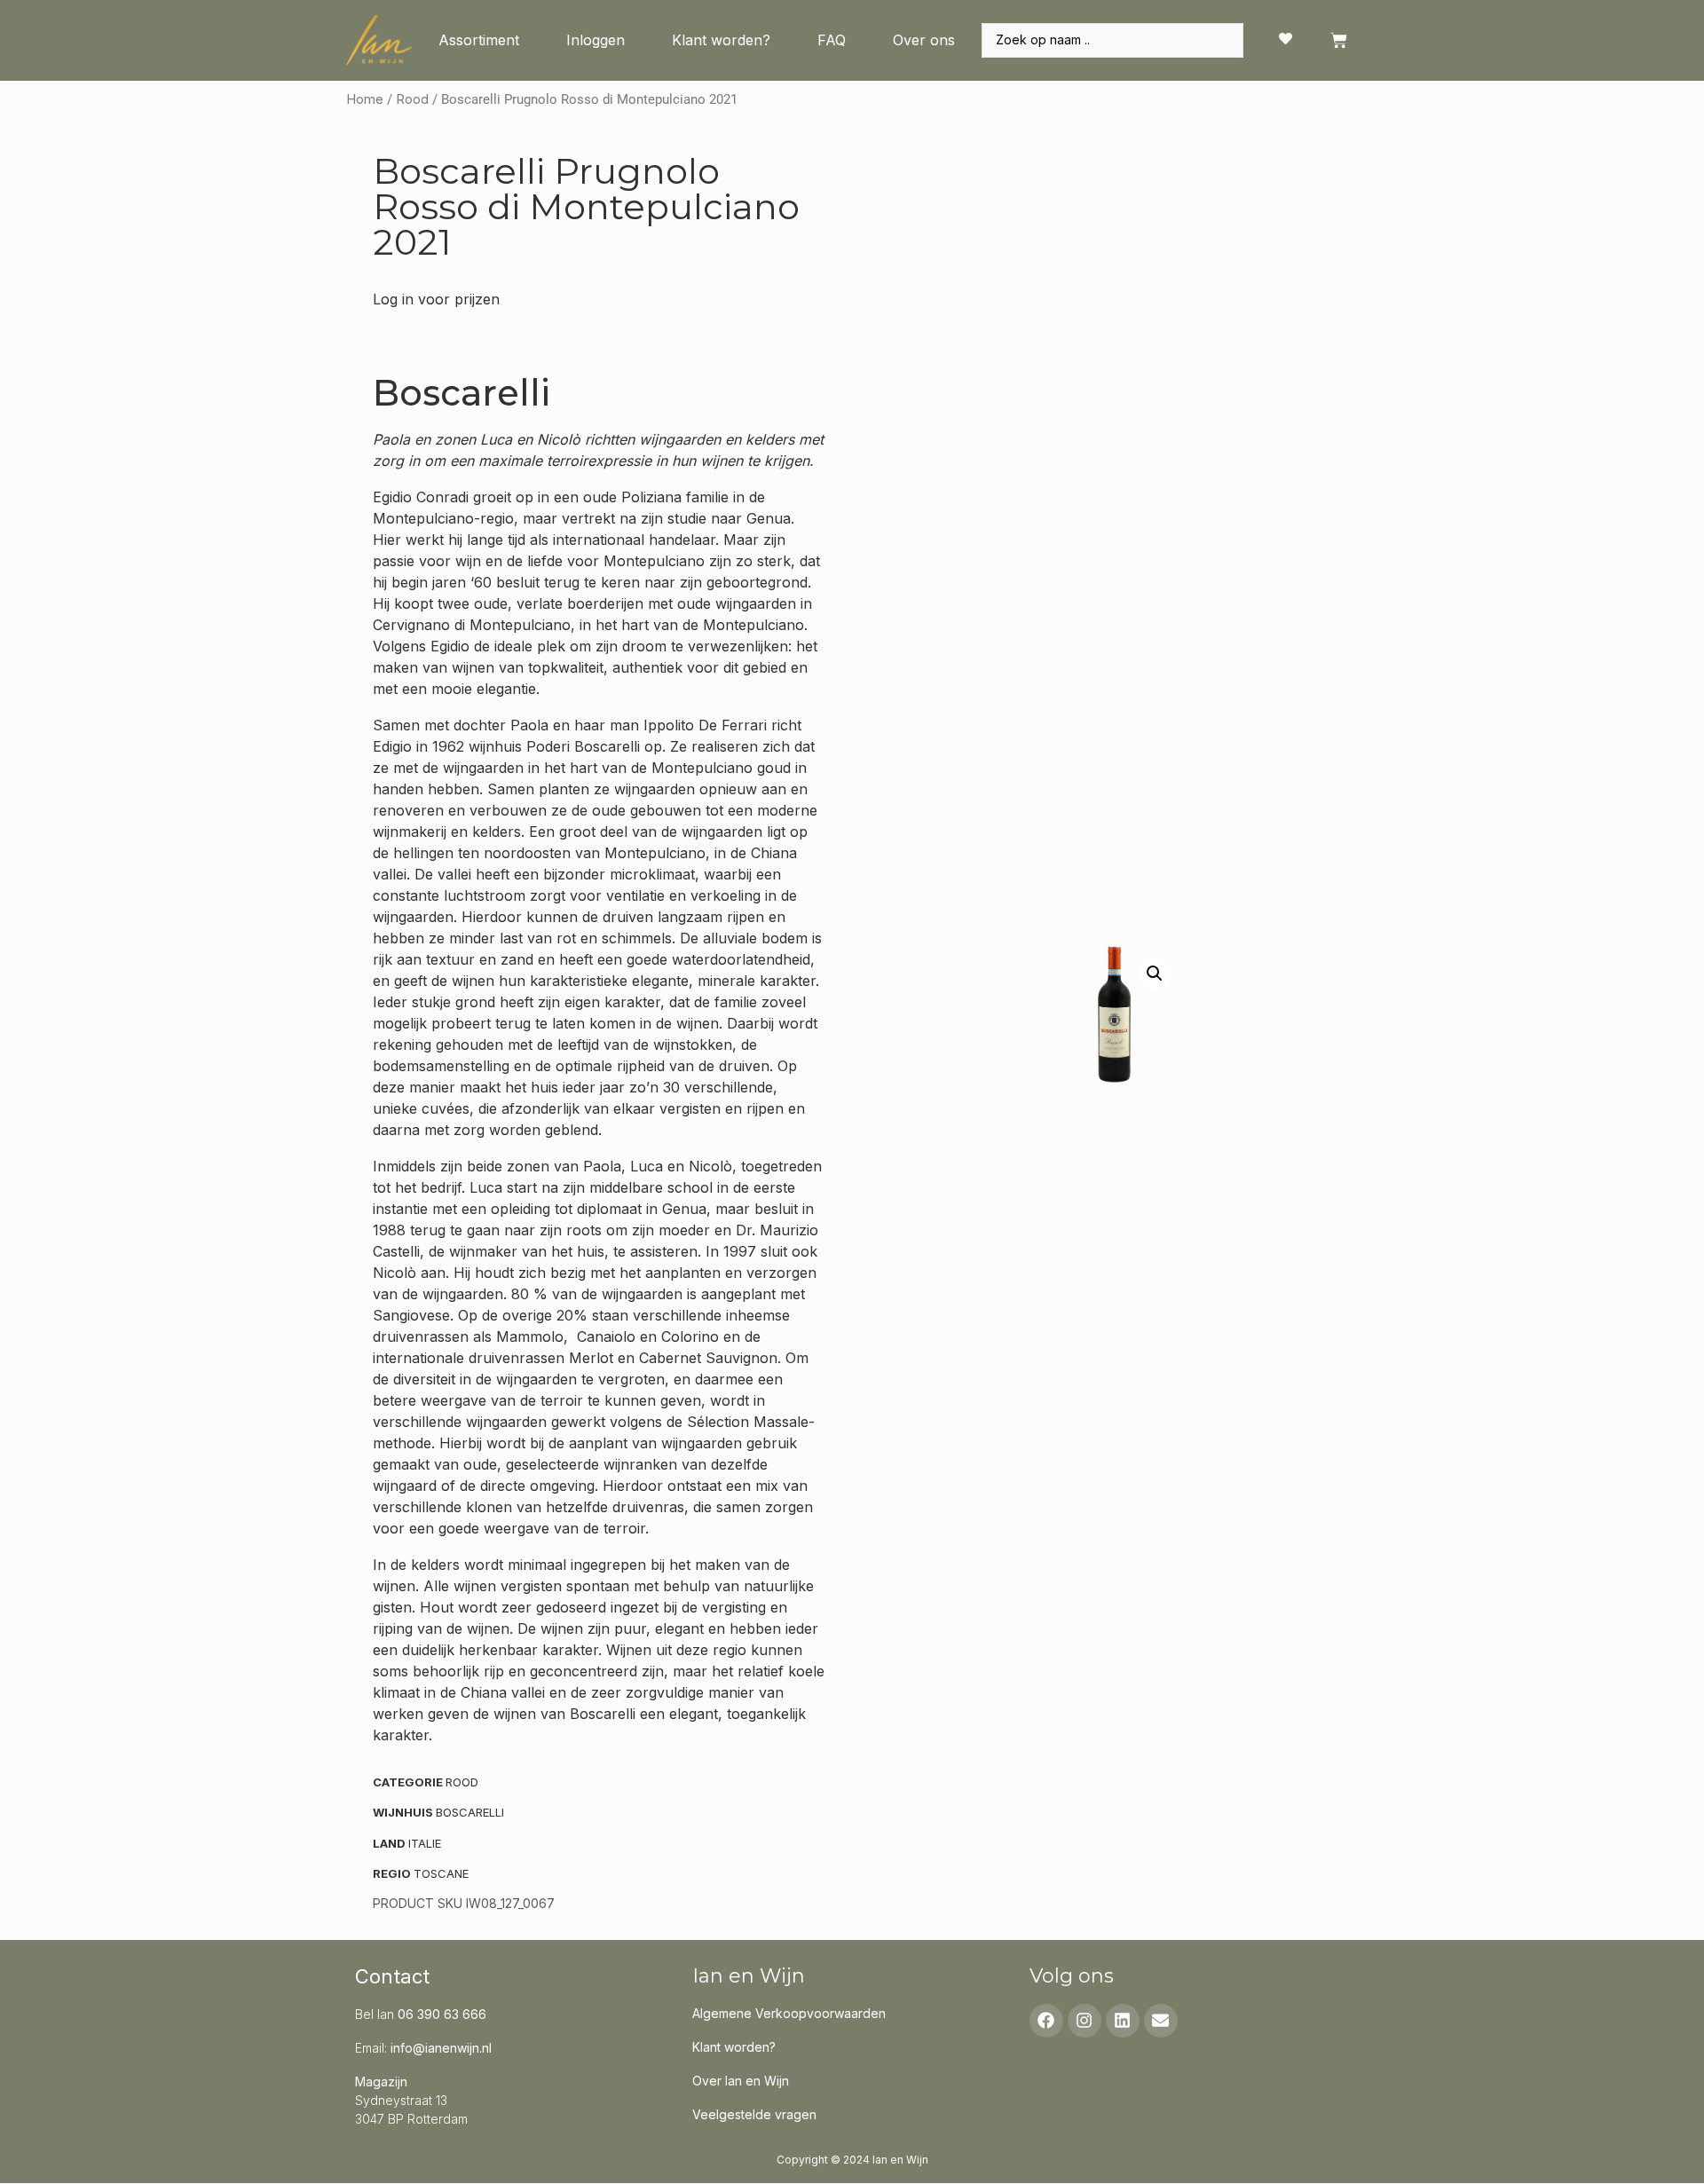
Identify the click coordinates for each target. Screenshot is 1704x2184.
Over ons (924, 40)
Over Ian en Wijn (741, 2081)
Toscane (441, 1873)
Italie (425, 1843)
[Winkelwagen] (1339, 40)
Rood (412, 99)
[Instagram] (1085, 2021)
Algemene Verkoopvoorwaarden (789, 2013)
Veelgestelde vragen (754, 2114)
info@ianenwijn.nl (441, 2048)
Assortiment (479, 40)
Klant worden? (721, 40)
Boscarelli (470, 1812)
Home (365, 99)
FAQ (832, 40)
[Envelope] (1161, 2021)
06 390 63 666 (442, 2014)
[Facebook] (1046, 2021)
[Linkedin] (1123, 2021)
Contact (392, 1976)
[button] (1155, 974)
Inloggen (596, 40)
